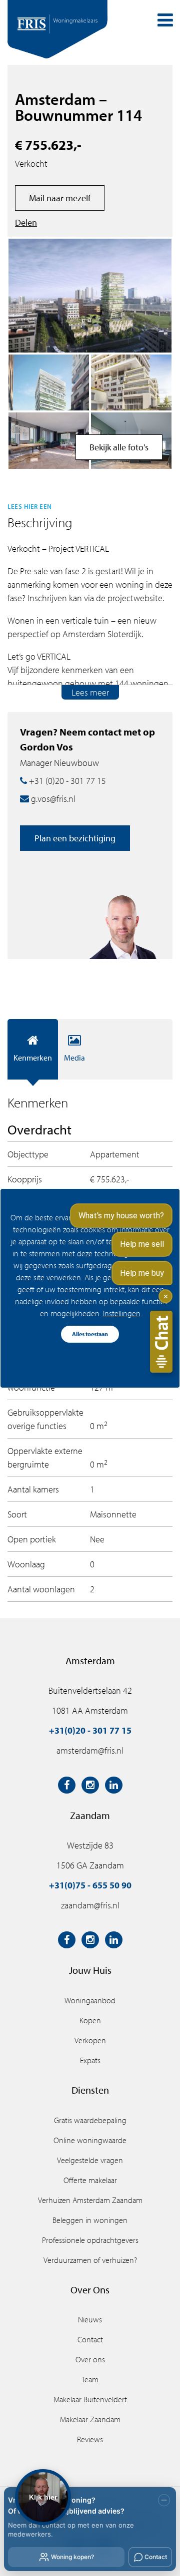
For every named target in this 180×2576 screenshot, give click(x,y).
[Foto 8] (131, 383)
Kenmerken (33, 1058)
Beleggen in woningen (90, 2220)
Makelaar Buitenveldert (90, 2399)
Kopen (90, 2020)
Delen (26, 222)
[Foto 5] (49, 441)
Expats (90, 2060)
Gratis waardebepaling (90, 2120)
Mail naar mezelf (60, 198)
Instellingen (122, 1313)
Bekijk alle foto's (119, 447)
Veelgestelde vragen (90, 2160)
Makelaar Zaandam (90, 2419)
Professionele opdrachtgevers (90, 2240)
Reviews (90, 2439)
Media (74, 1058)
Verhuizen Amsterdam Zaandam (90, 2200)
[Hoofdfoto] (90, 296)
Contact (90, 2339)
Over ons (90, 2359)
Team (90, 2379)
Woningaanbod (90, 2000)
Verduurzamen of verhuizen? (90, 2260)
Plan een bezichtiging (75, 838)
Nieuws (90, 2319)
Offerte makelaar (90, 2180)
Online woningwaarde (90, 2140)
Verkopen (90, 2040)
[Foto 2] (49, 383)
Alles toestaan (90, 1334)
